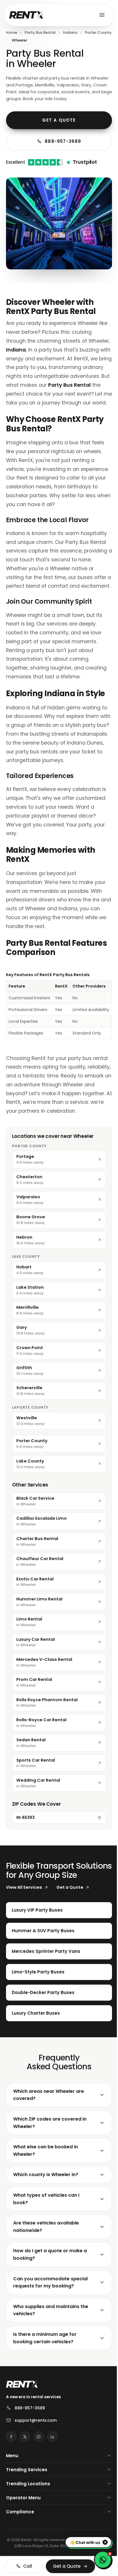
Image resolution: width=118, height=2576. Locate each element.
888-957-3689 (63, 141)
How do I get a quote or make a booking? (50, 2299)
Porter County (98, 32)
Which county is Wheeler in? (46, 2219)
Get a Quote (59, 120)
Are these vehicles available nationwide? (46, 2271)
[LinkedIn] (52, 2481)
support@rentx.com (36, 2465)
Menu (12, 2500)
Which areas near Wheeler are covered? (49, 2139)
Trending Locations (28, 2528)
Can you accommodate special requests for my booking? (50, 2327)
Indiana (70, 32)
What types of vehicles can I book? (46, 2244)
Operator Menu (23, 2542)
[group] (59, 1005)
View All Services (24, 1887)
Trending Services (27, 2514)
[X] (25, 2481)
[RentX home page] (26, 15)
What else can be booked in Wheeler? (46, 2195)
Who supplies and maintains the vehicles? (51, 2355)
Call (26, 2566)
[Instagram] (39, 2481)
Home (12, 32)
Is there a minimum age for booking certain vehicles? (45, 2382)
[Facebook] (11, 2481)
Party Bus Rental (40, 32)
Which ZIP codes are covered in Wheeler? (50, 2167)
